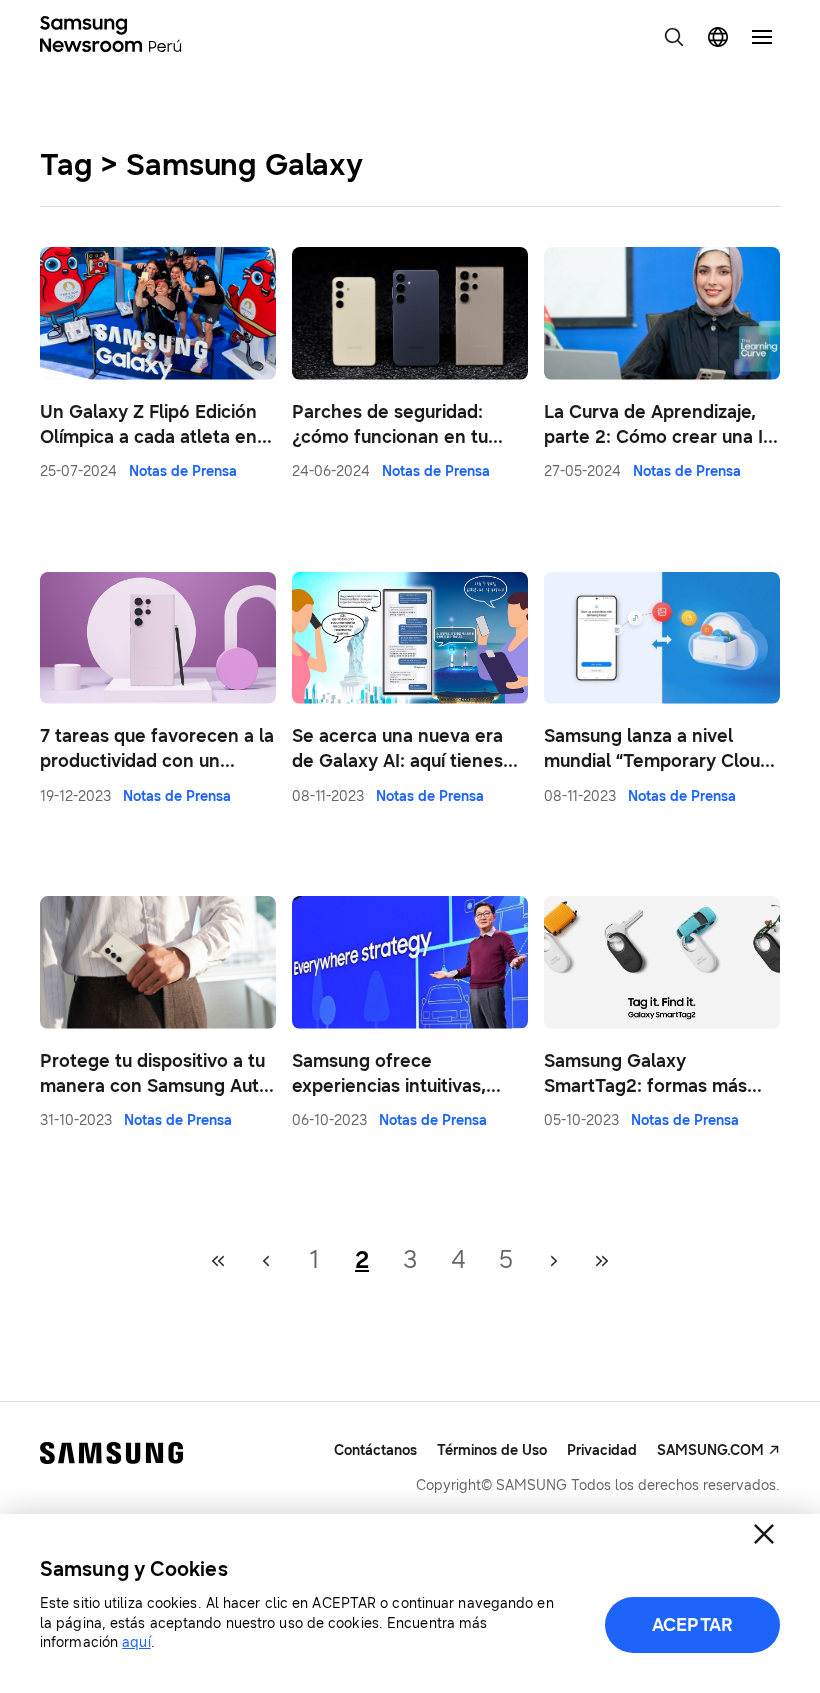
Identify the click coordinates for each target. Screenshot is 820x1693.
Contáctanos (375, 1450)
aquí (136, 1642)
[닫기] (764, 1534)
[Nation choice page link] (718, 37)
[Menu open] (762, 37)
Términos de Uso (492, 1450)
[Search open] (674, 37)
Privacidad (602, 1450)
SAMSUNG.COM (710, 1450)
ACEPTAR (692, 1625)
